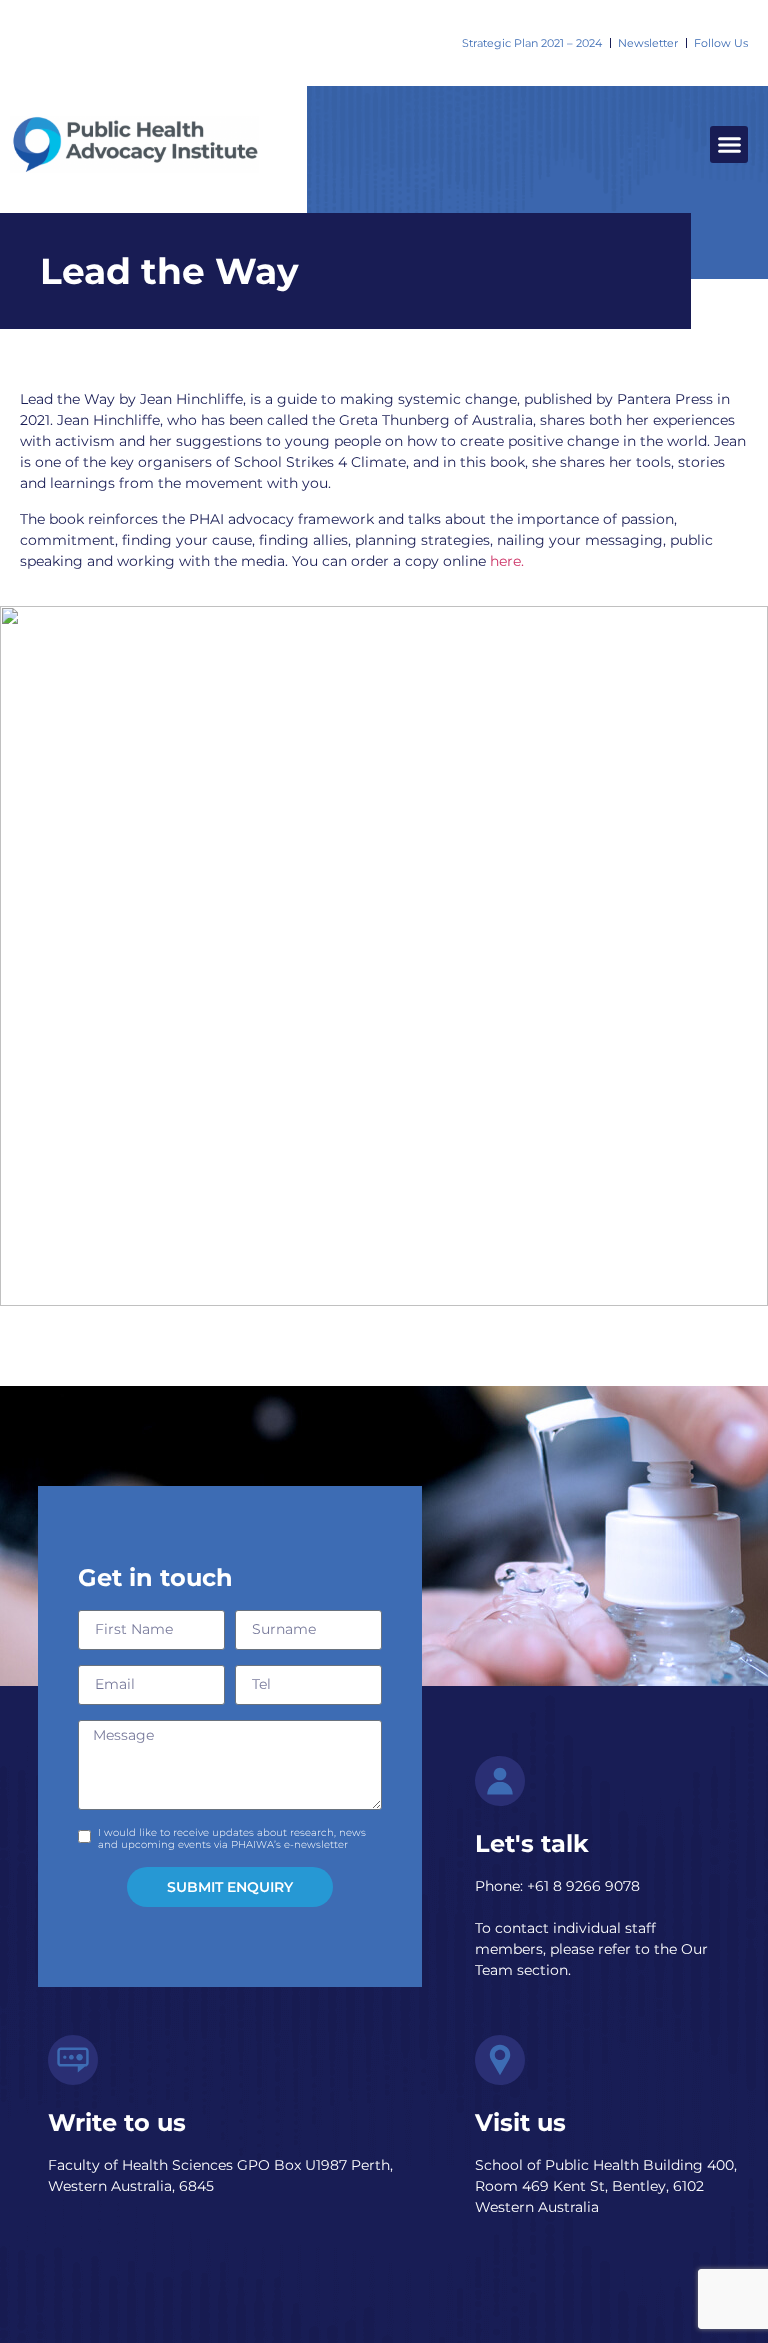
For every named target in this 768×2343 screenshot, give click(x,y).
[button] (729, 145)
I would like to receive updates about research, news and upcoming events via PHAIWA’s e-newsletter (232, 1839)
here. (507, 561)
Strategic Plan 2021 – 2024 (532, 43)
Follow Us (721, 43)
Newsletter (648, 43)
